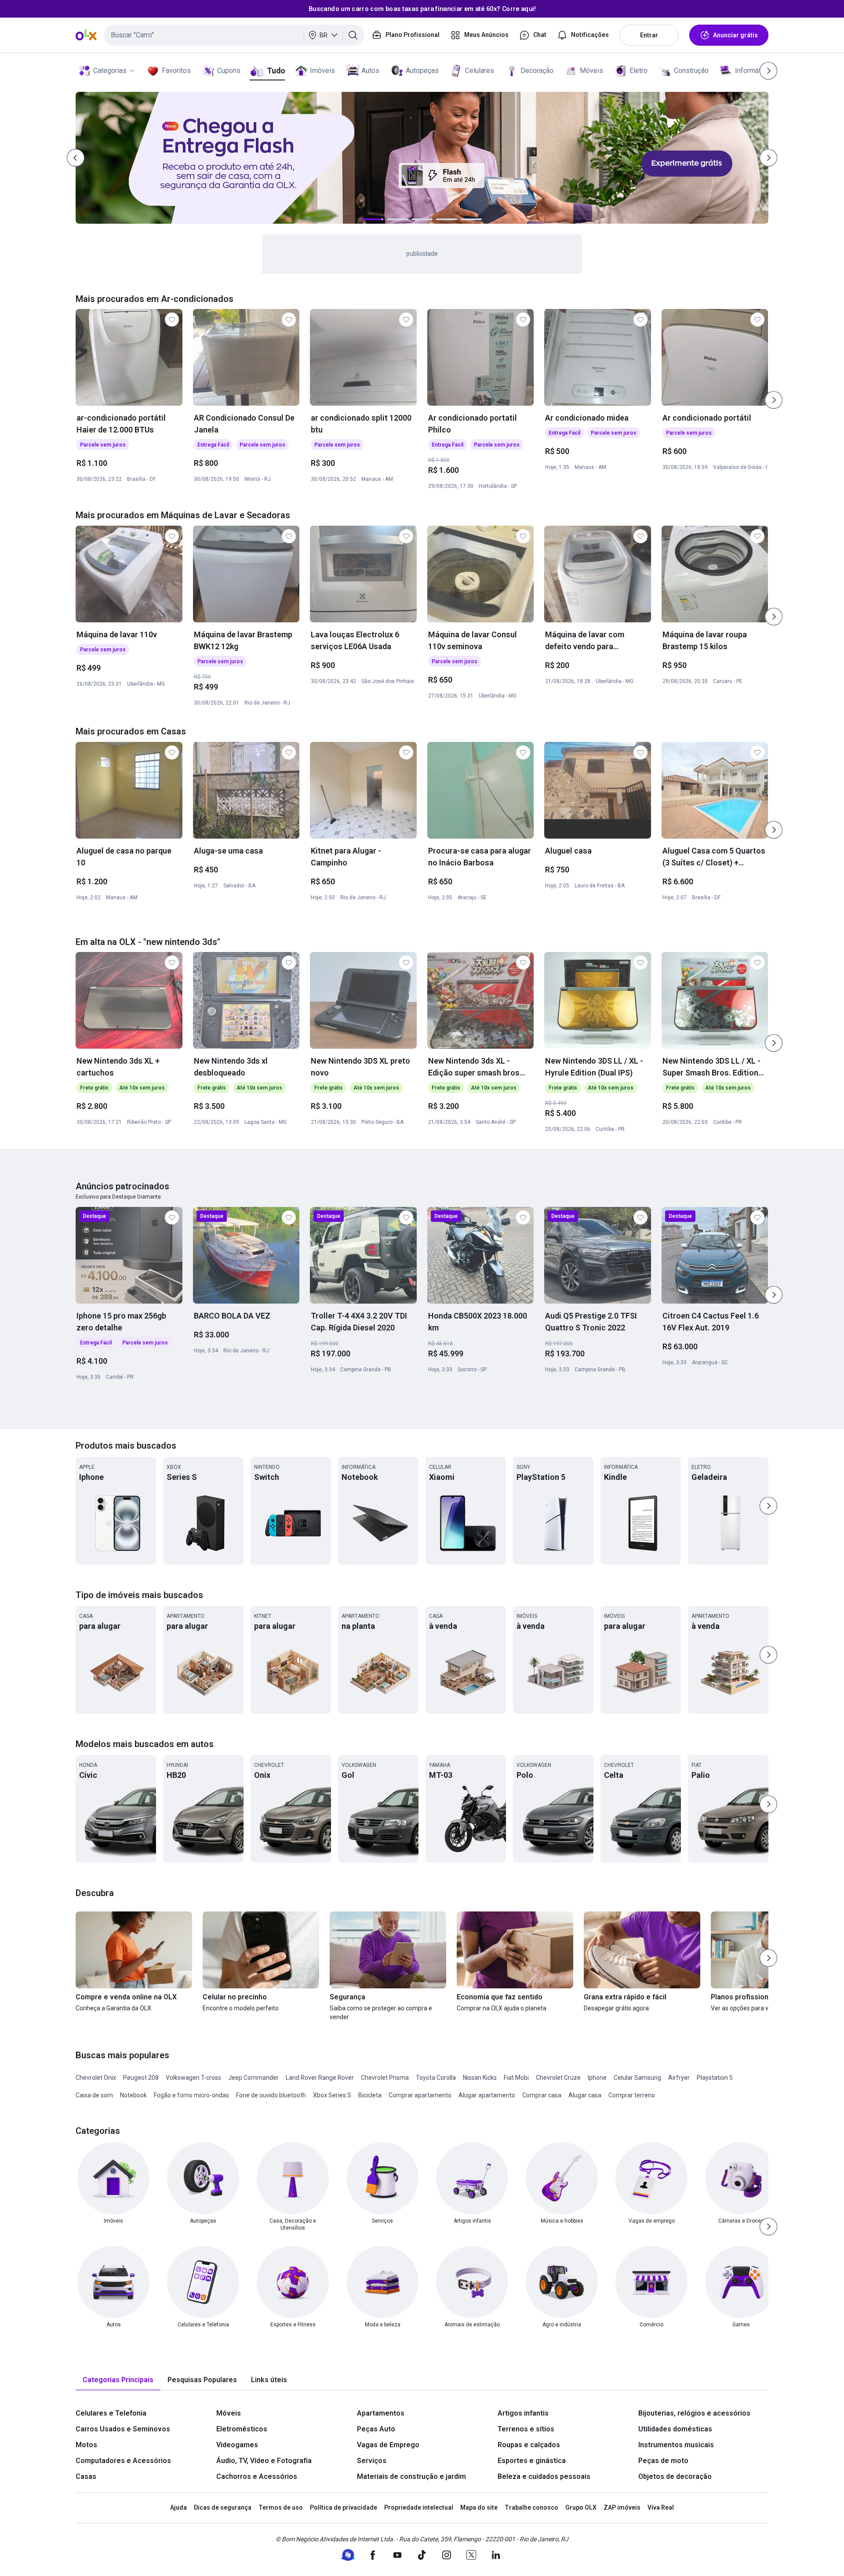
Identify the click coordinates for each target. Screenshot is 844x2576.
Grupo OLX (581, 2507)
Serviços (372, 2461)
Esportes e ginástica (532, 2461)
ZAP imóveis (622, 2507)
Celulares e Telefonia (111, 2413)
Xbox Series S (332, 2095)
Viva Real (661, 2507)
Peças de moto (663, 2461)
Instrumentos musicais (676, 2445)
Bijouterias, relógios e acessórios (694, 2413)
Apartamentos (381, 2413)
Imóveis (322, 71)
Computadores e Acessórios (123, 2461)
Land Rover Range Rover (320, 2078)
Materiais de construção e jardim (411, 2476)
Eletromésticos (242, 2429)
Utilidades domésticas (675, 2429)
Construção (691, 71)
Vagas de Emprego (388, 2445)
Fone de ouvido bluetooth (271, 2095)
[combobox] (234, 35)
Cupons (229, 71)
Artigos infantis (523, 2413)
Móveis (591, 71)
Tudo (276, 71)
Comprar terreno (632, 2095)
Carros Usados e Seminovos (123, 2429)
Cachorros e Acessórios (257, 2476)
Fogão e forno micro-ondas (191, 2095)
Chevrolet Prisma (385, 2078)
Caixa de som (94, 2095)
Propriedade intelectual (419, 2507)
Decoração (537, 71)
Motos (86, 2445)
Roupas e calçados (529, 2445)
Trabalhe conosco (531, 2507)
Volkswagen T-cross (193, 2078)
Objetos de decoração (675, 2476)
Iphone (597, 2078)
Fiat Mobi (516, 2078)
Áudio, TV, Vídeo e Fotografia (264, 2461)
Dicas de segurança (223, 2507)
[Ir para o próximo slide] (774, 400)
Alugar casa (585, 2095)
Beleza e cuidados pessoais (544, 2476)
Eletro (638, 71)
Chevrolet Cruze (558, 2078)
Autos (370, 71)
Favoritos (176, 71)
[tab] (118, 2380)
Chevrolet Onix (96, 2078)
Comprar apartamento (420, 2095)
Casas (86, 2476)
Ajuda (178, 2507)
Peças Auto (376, 2429)
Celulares (480, 71)
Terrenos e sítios (526, 2429)
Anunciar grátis (735, 35)
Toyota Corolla (436, 2078)
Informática (752, 71)
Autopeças (422, 71)
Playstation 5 (715, 2078)
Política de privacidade (344, 2507)
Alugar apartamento (487, 2095)
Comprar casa (542, 2095)
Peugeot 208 (141, 2078)
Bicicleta (370, 2095)
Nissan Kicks (480, 2078)
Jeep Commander (253, 2078)
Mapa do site (479, 2507)
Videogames (237, 2445)
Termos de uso (281, 2507)
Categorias (110, 71)
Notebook (133, 2095)
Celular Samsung (637, 2078)
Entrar (649, 35)
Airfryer (679, 2078)
